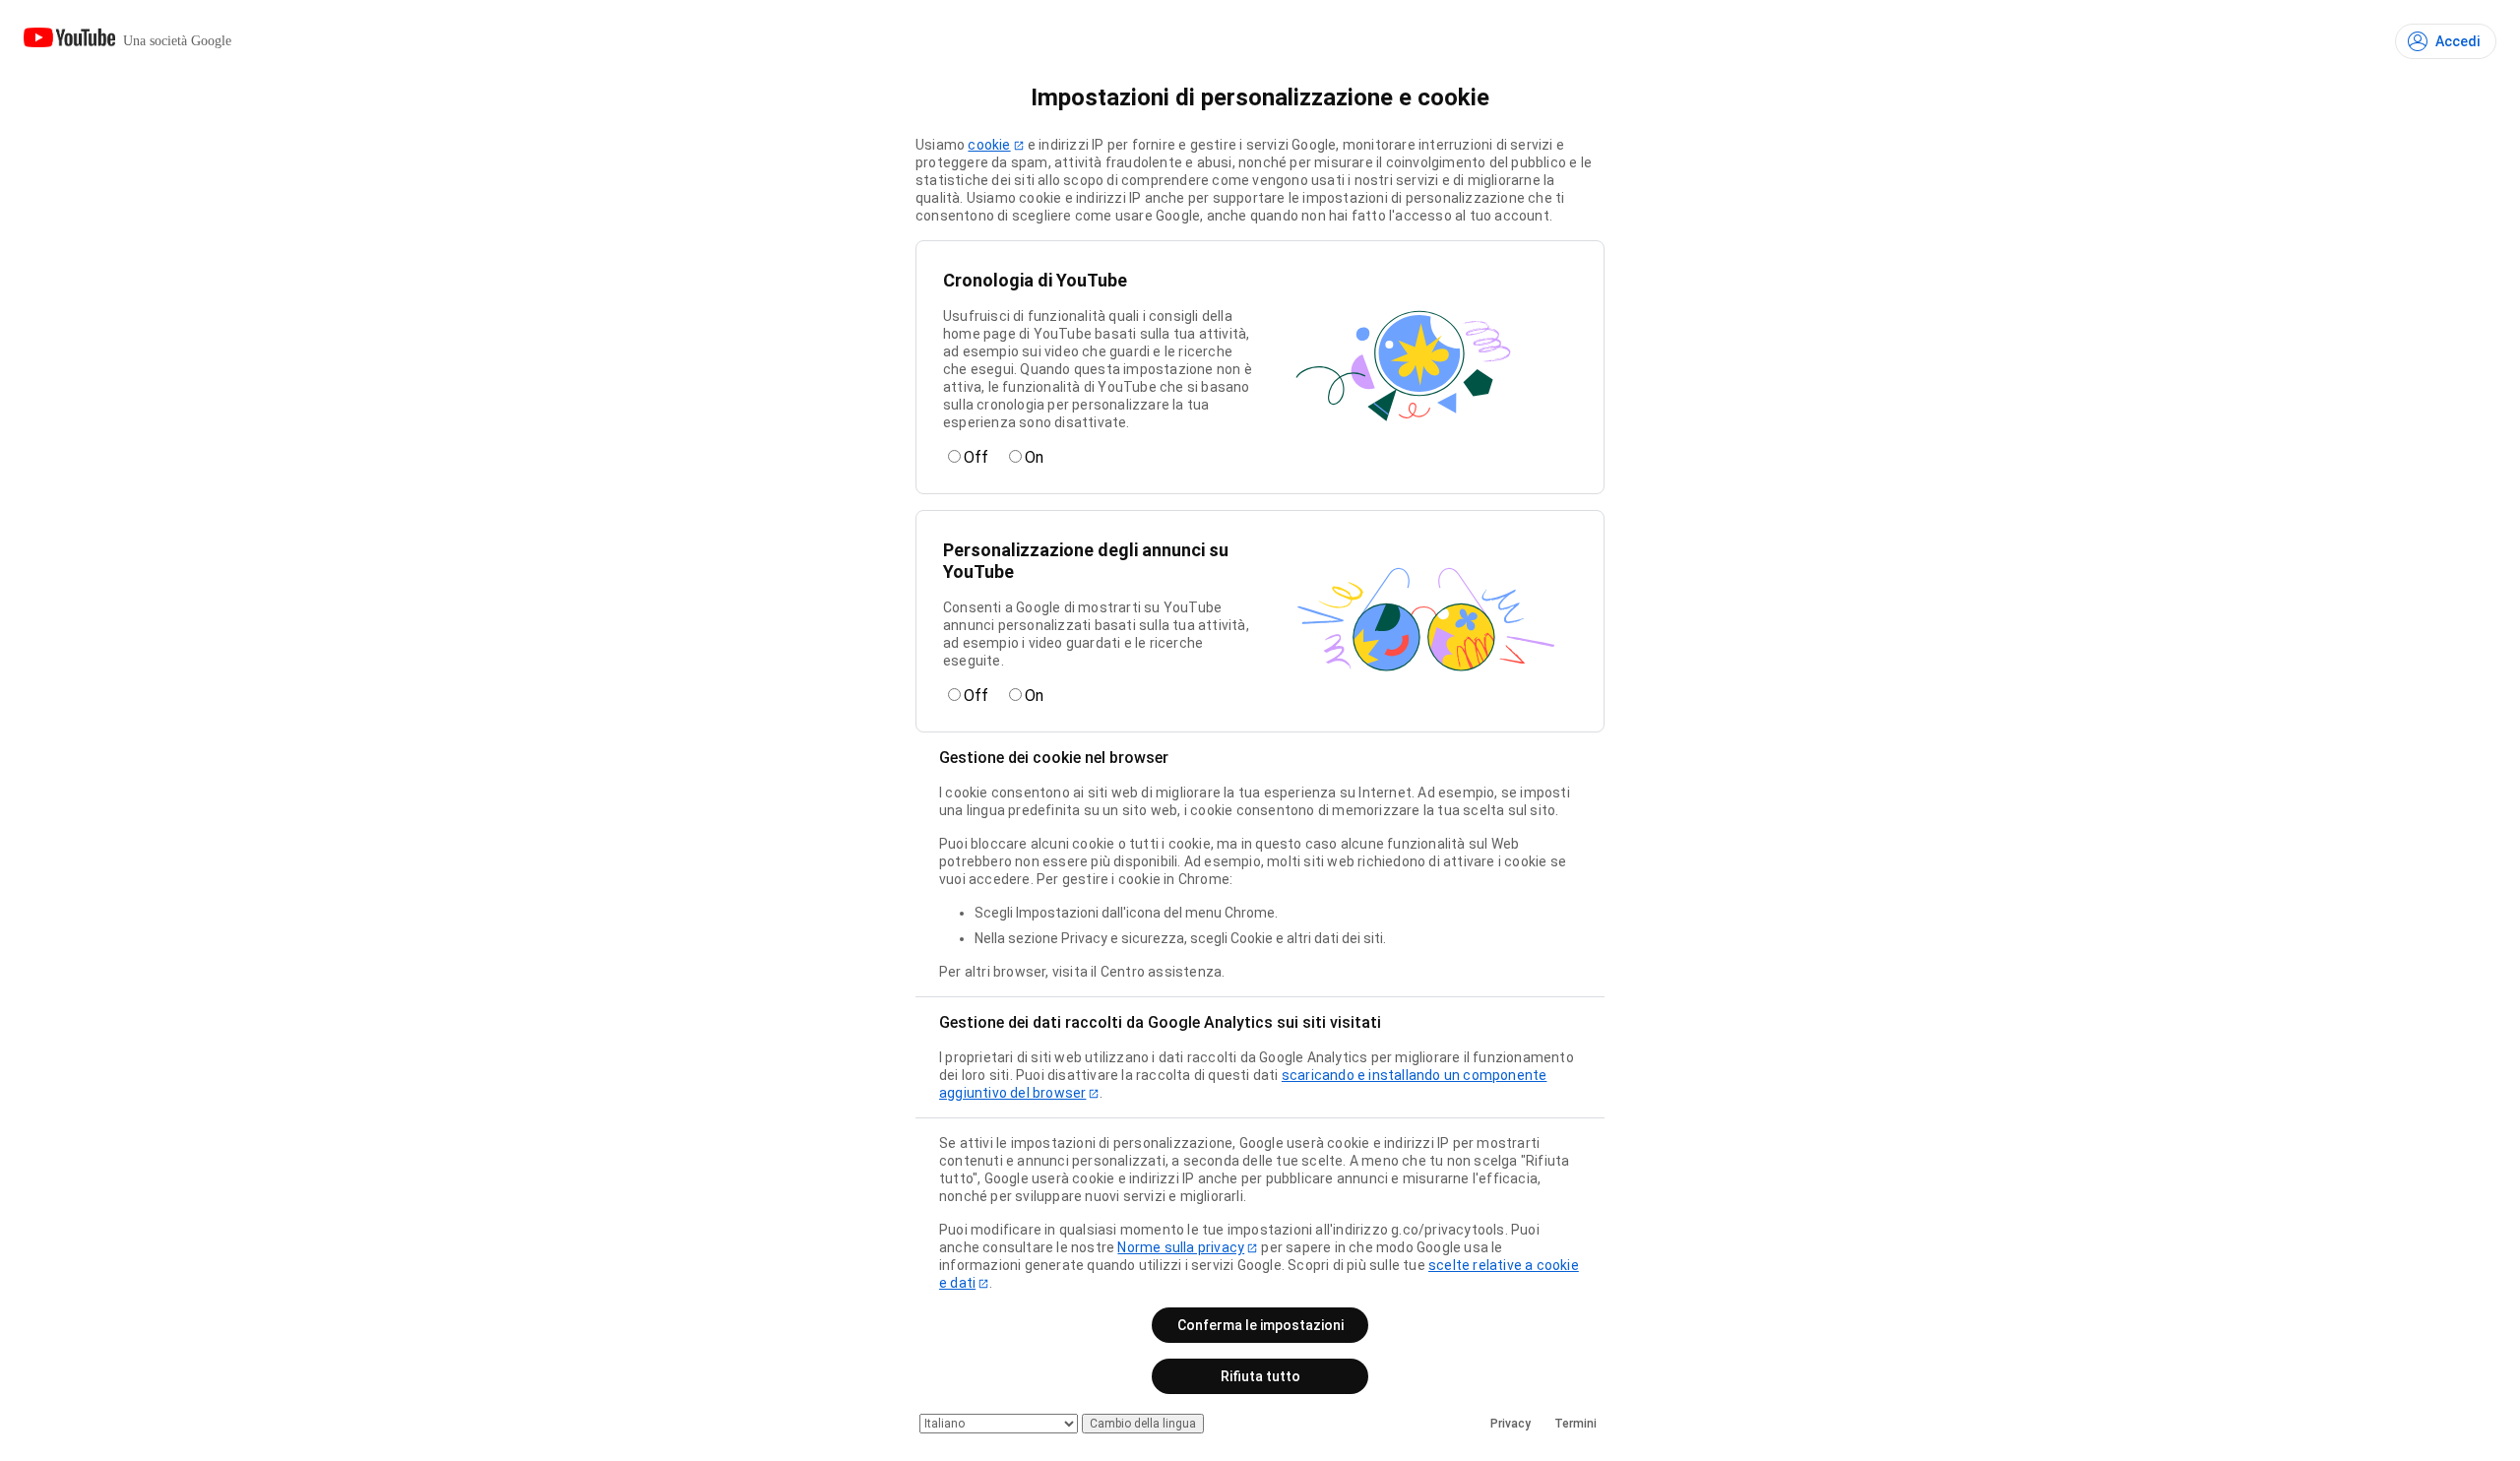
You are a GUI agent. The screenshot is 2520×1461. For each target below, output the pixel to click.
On (1034, 457)
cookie (989, 145)
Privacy (1511, 1424)
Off (976, 457)
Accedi (2457, 41)
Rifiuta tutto (1260, 1376)
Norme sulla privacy (1181, 1247)
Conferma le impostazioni (1260, 1325)
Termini (1575, 1424)
